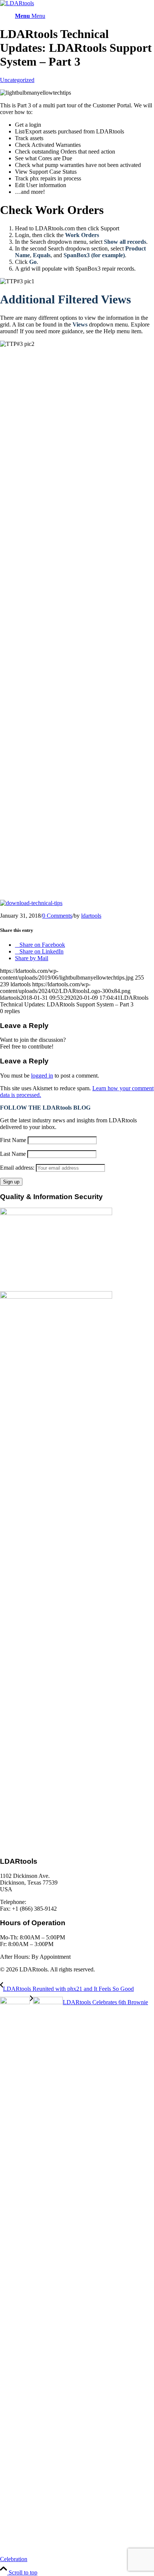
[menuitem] (84, 16)
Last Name (13, 1154)
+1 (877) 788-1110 (50, 1902)
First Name (13, 1140)
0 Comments (57, 916)
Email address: (18, 1168)
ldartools (91, 916)
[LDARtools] (17, 3)
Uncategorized (17, 80)
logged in (42, 1076)
